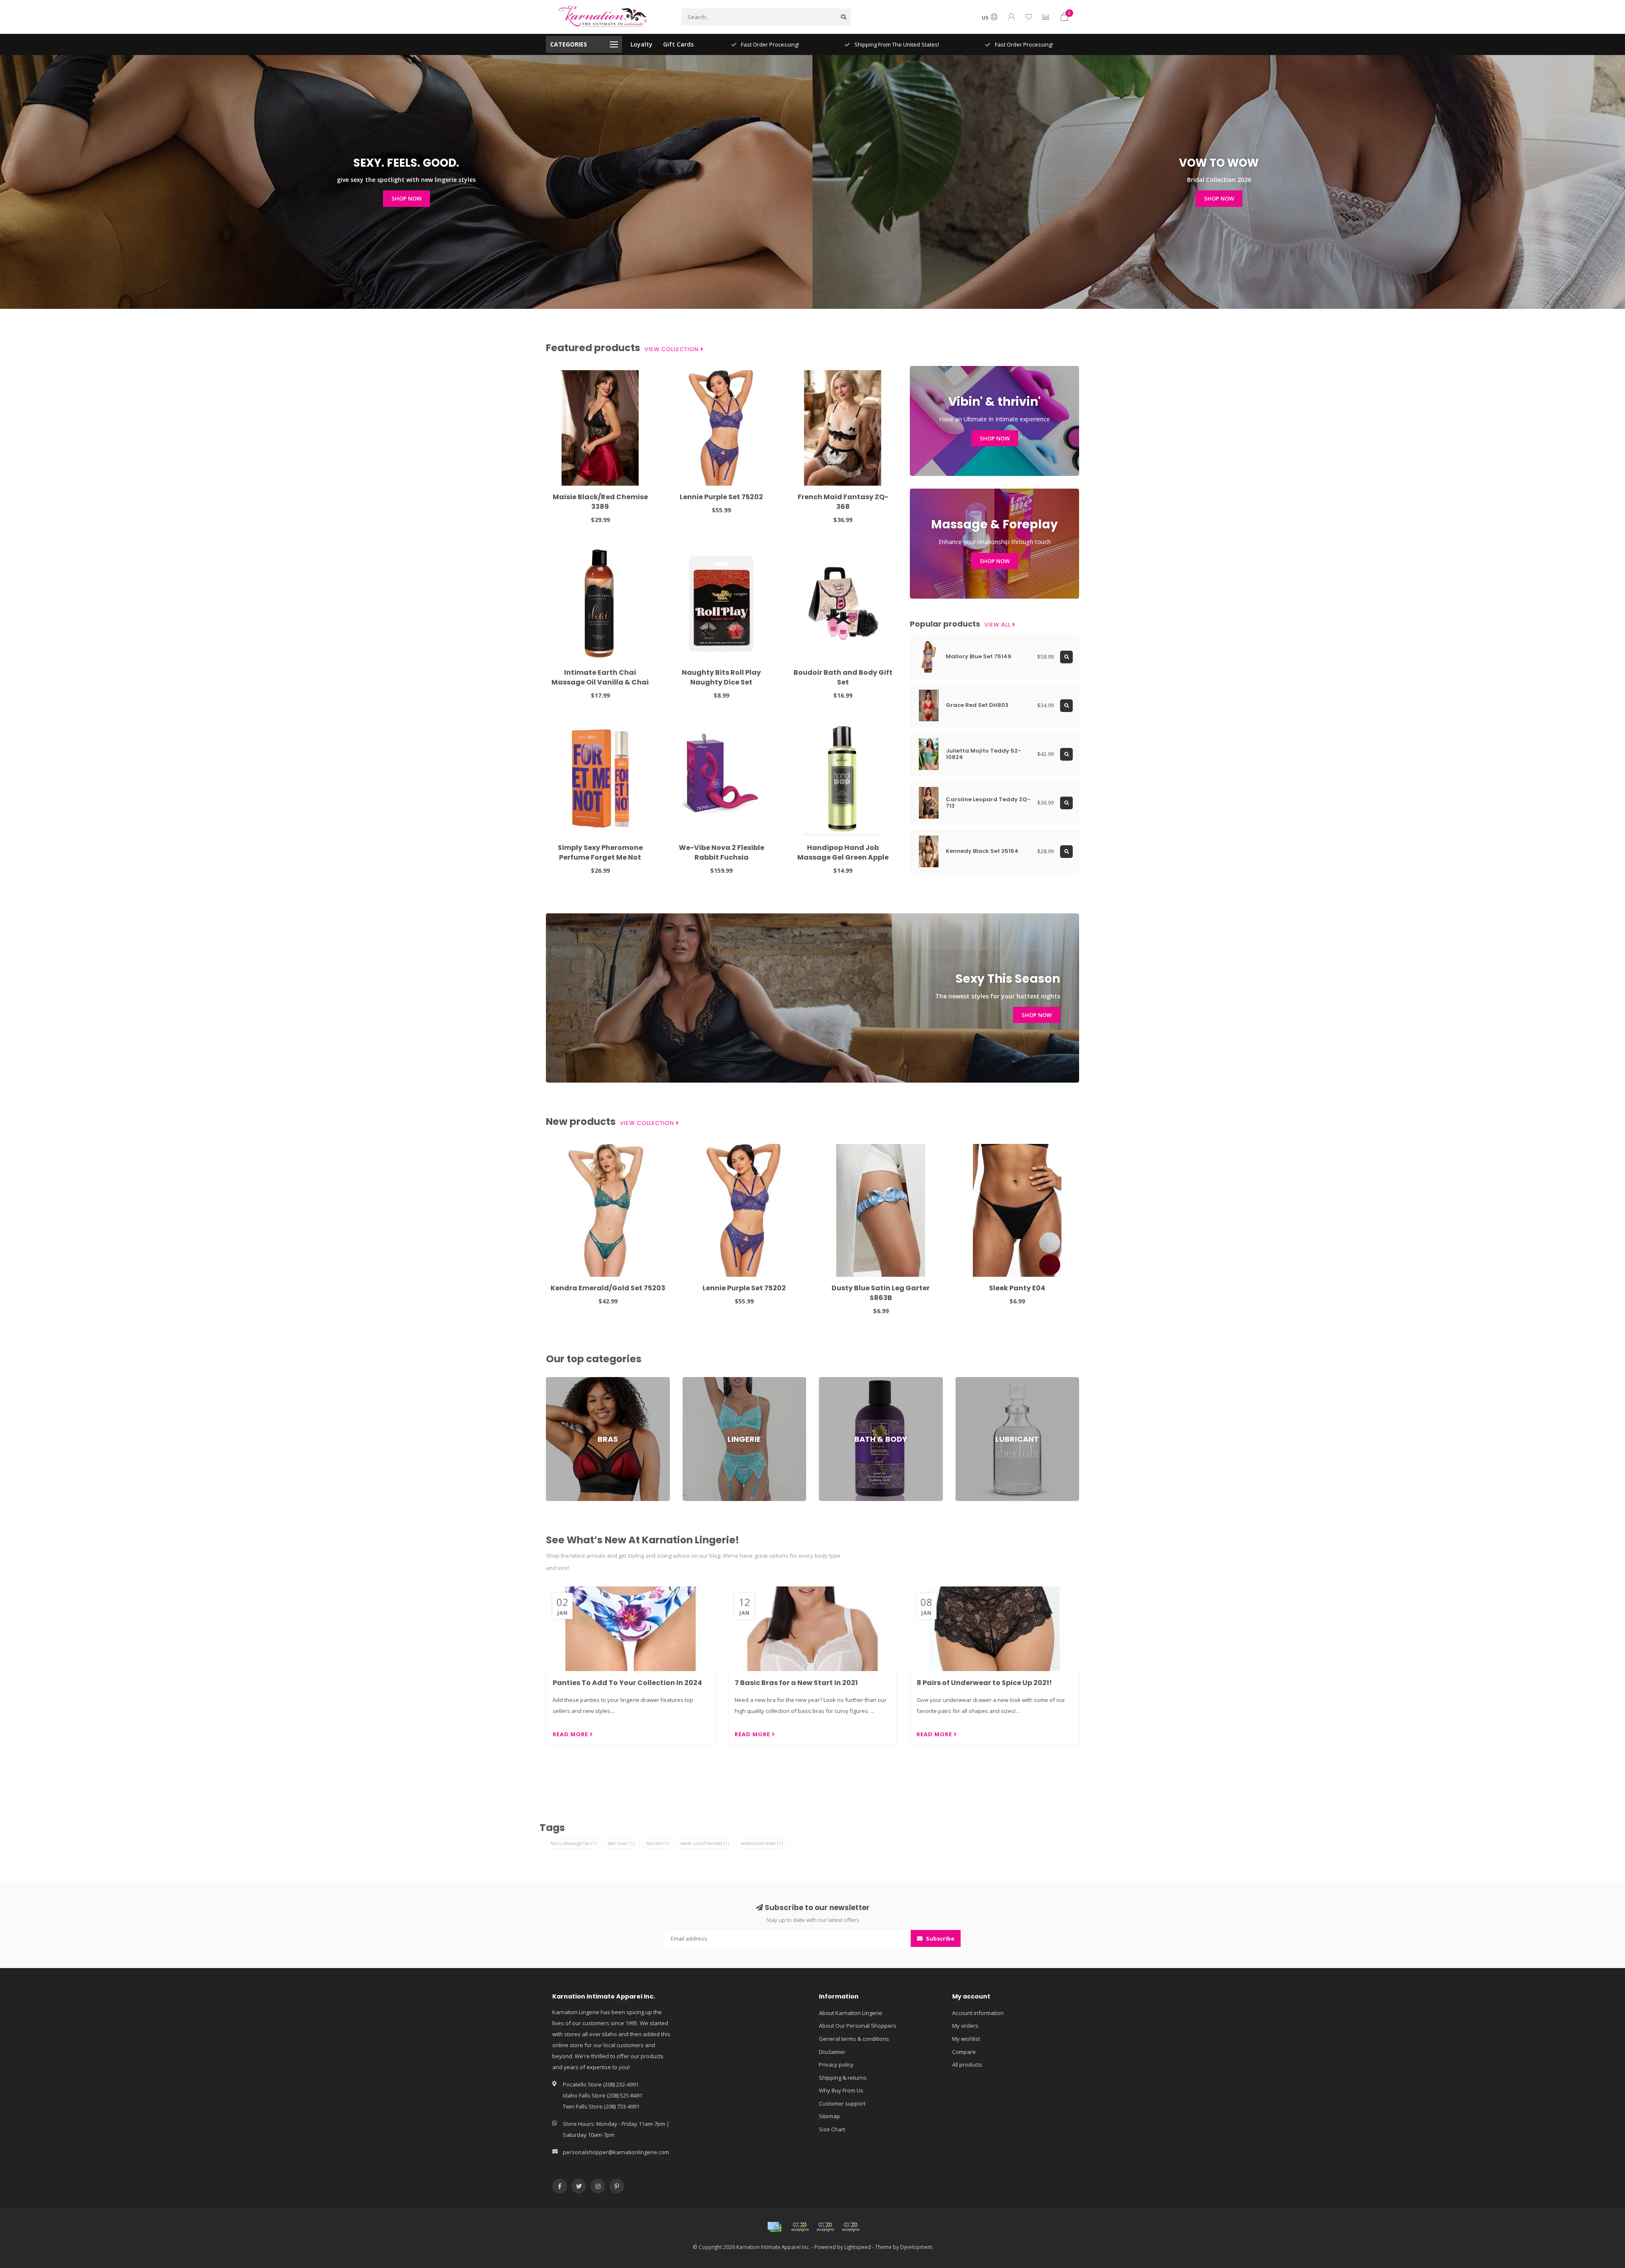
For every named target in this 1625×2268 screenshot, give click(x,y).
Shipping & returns (843, 2078)
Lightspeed (858, 2247)
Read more (571, 1734)
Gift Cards (678, 44)
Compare (964, 2052)
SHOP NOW (406, 198)
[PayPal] (825, 2227)
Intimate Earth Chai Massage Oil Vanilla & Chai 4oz (600, 682)
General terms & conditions (854, 2039)
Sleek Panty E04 (1017, 1288)
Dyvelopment (916, 2247)
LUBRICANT (969, 1381)
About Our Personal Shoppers (858, 2026)
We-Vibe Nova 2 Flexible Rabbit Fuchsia (722, 852)
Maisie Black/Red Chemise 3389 (600, 502)
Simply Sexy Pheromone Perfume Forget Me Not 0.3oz (600, 857)
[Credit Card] (774, 2227)
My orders (965, 2026)
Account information (978, 2013)
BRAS (553, 1381)
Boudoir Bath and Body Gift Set (843, 677)
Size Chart (832, 2129)
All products (967, 2065)
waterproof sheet (762, 1843)
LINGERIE (694, 1381)
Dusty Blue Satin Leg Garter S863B (881, 1293)
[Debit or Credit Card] (800, 2227)
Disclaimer (832, 2052)
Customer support (842, 2103)
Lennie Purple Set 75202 (721, 497)
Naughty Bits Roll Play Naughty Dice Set (721, 677)
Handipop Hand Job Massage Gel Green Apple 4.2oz (843, 857)
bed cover (621, 1843)
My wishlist (966, 2039)
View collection (672, 349)
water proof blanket (705, 1843)
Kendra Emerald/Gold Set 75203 (608, 1288)
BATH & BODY (836, 1381)
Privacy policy (836, 2065)
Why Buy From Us (841, 2090)
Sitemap (829, 2116)
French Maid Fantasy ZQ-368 (843, 502)
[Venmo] (851, 2227)
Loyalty (642, 44)
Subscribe (939, 1938)
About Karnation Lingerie (851, 2013)
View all (998, 625)
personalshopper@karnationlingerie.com (616, 2152)
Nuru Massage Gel (573, 1843)
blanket (658, 1843)
